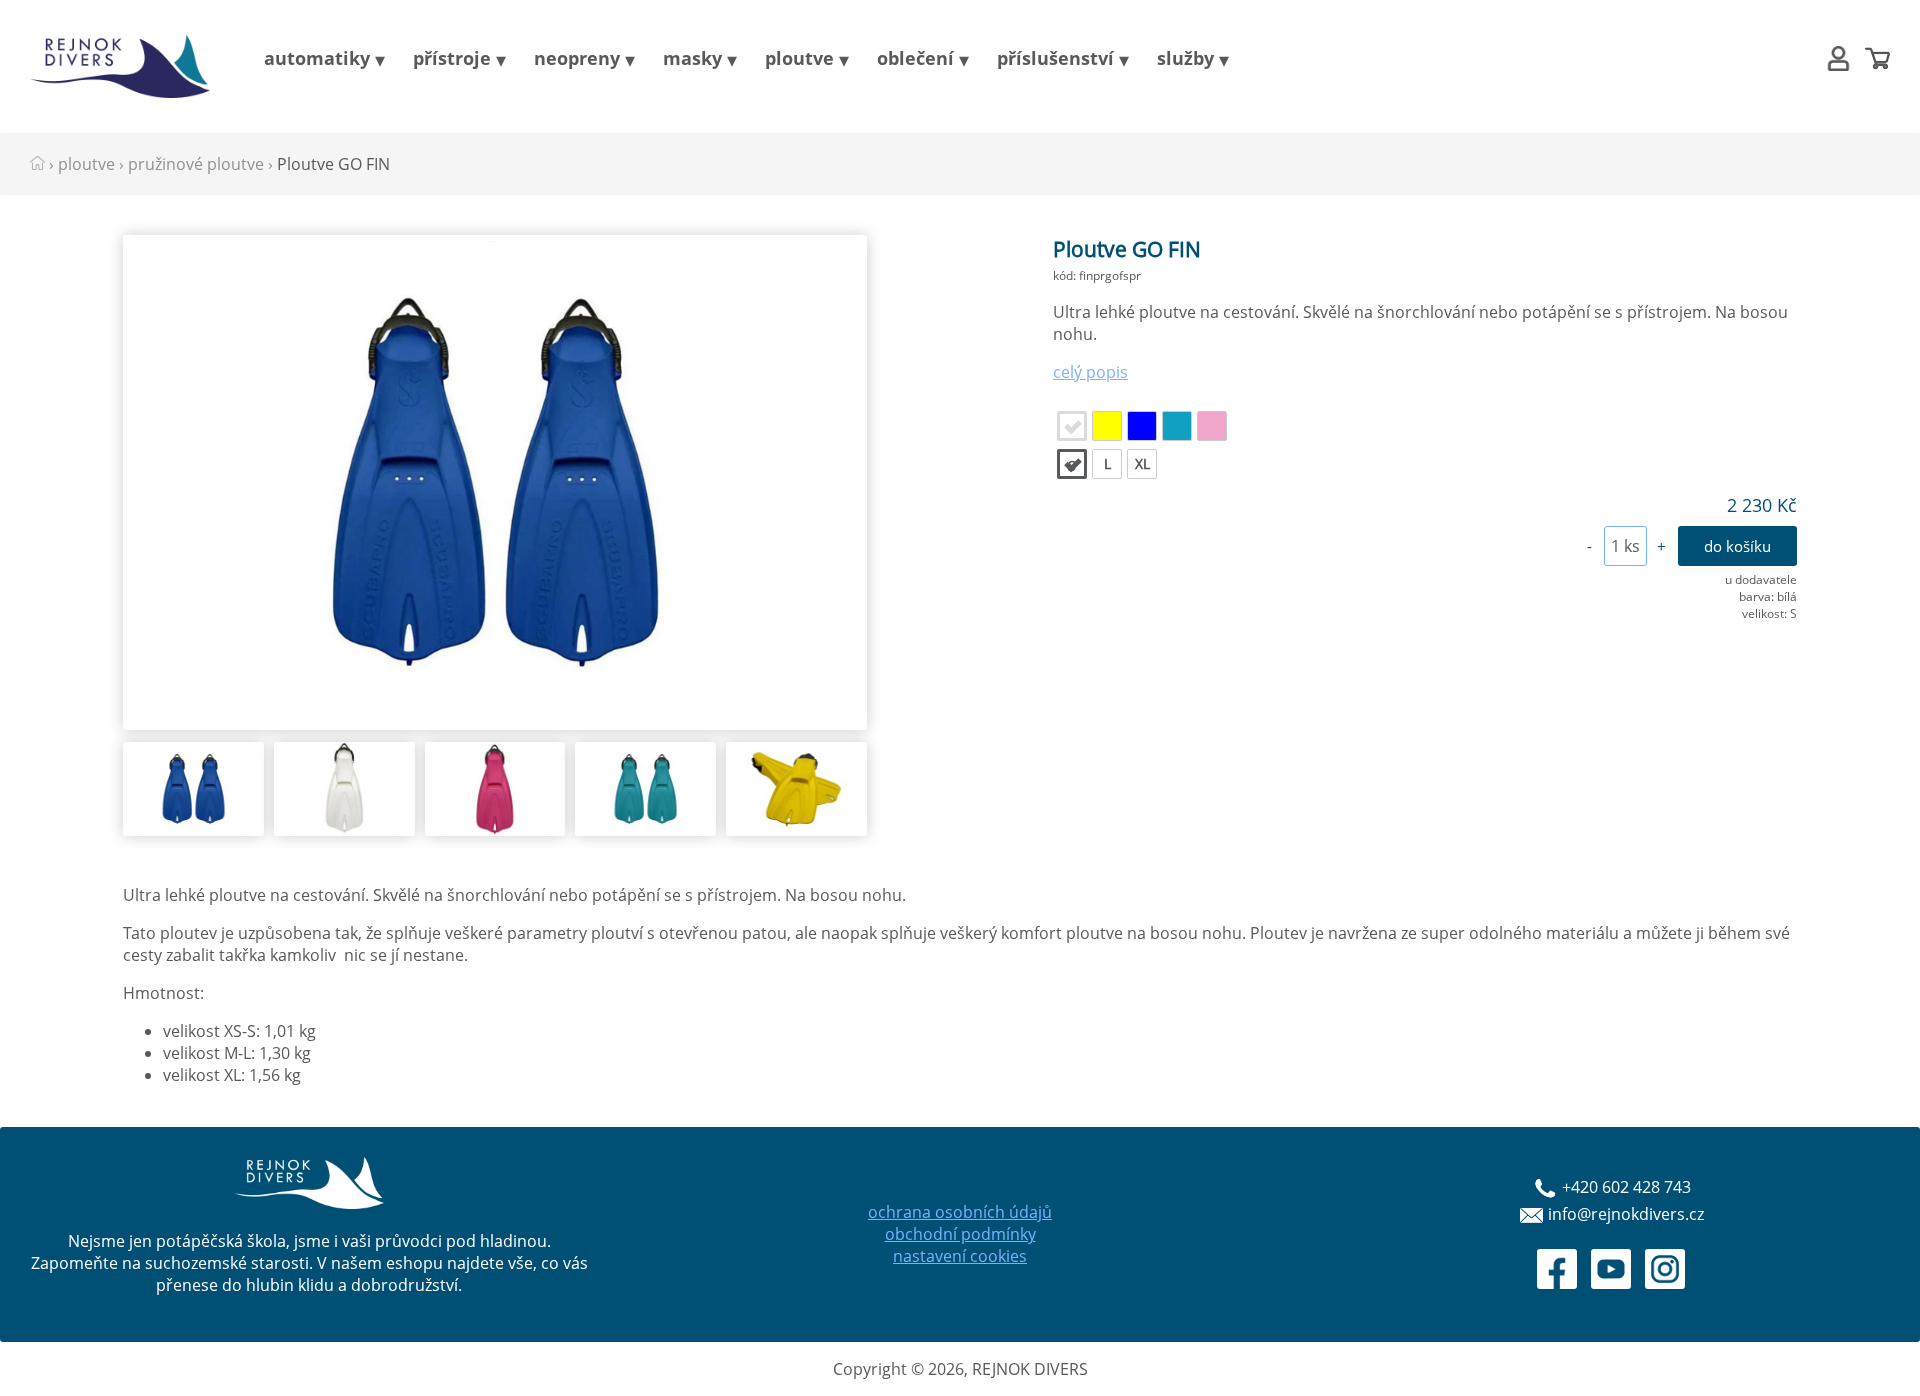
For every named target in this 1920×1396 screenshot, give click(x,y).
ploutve (799, 58)
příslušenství (1055, 58)
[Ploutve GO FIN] (495, 724)
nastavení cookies (960, 1256)
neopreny (577, 58)
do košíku (1737, 546)
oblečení (915, 58)
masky (692, 58)
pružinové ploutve (196, 164)
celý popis (1090, 372)
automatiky (317, 58)
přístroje (452, 58)
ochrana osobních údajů (960, 1212)
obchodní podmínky (960, 1234)
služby (1185, 58)
